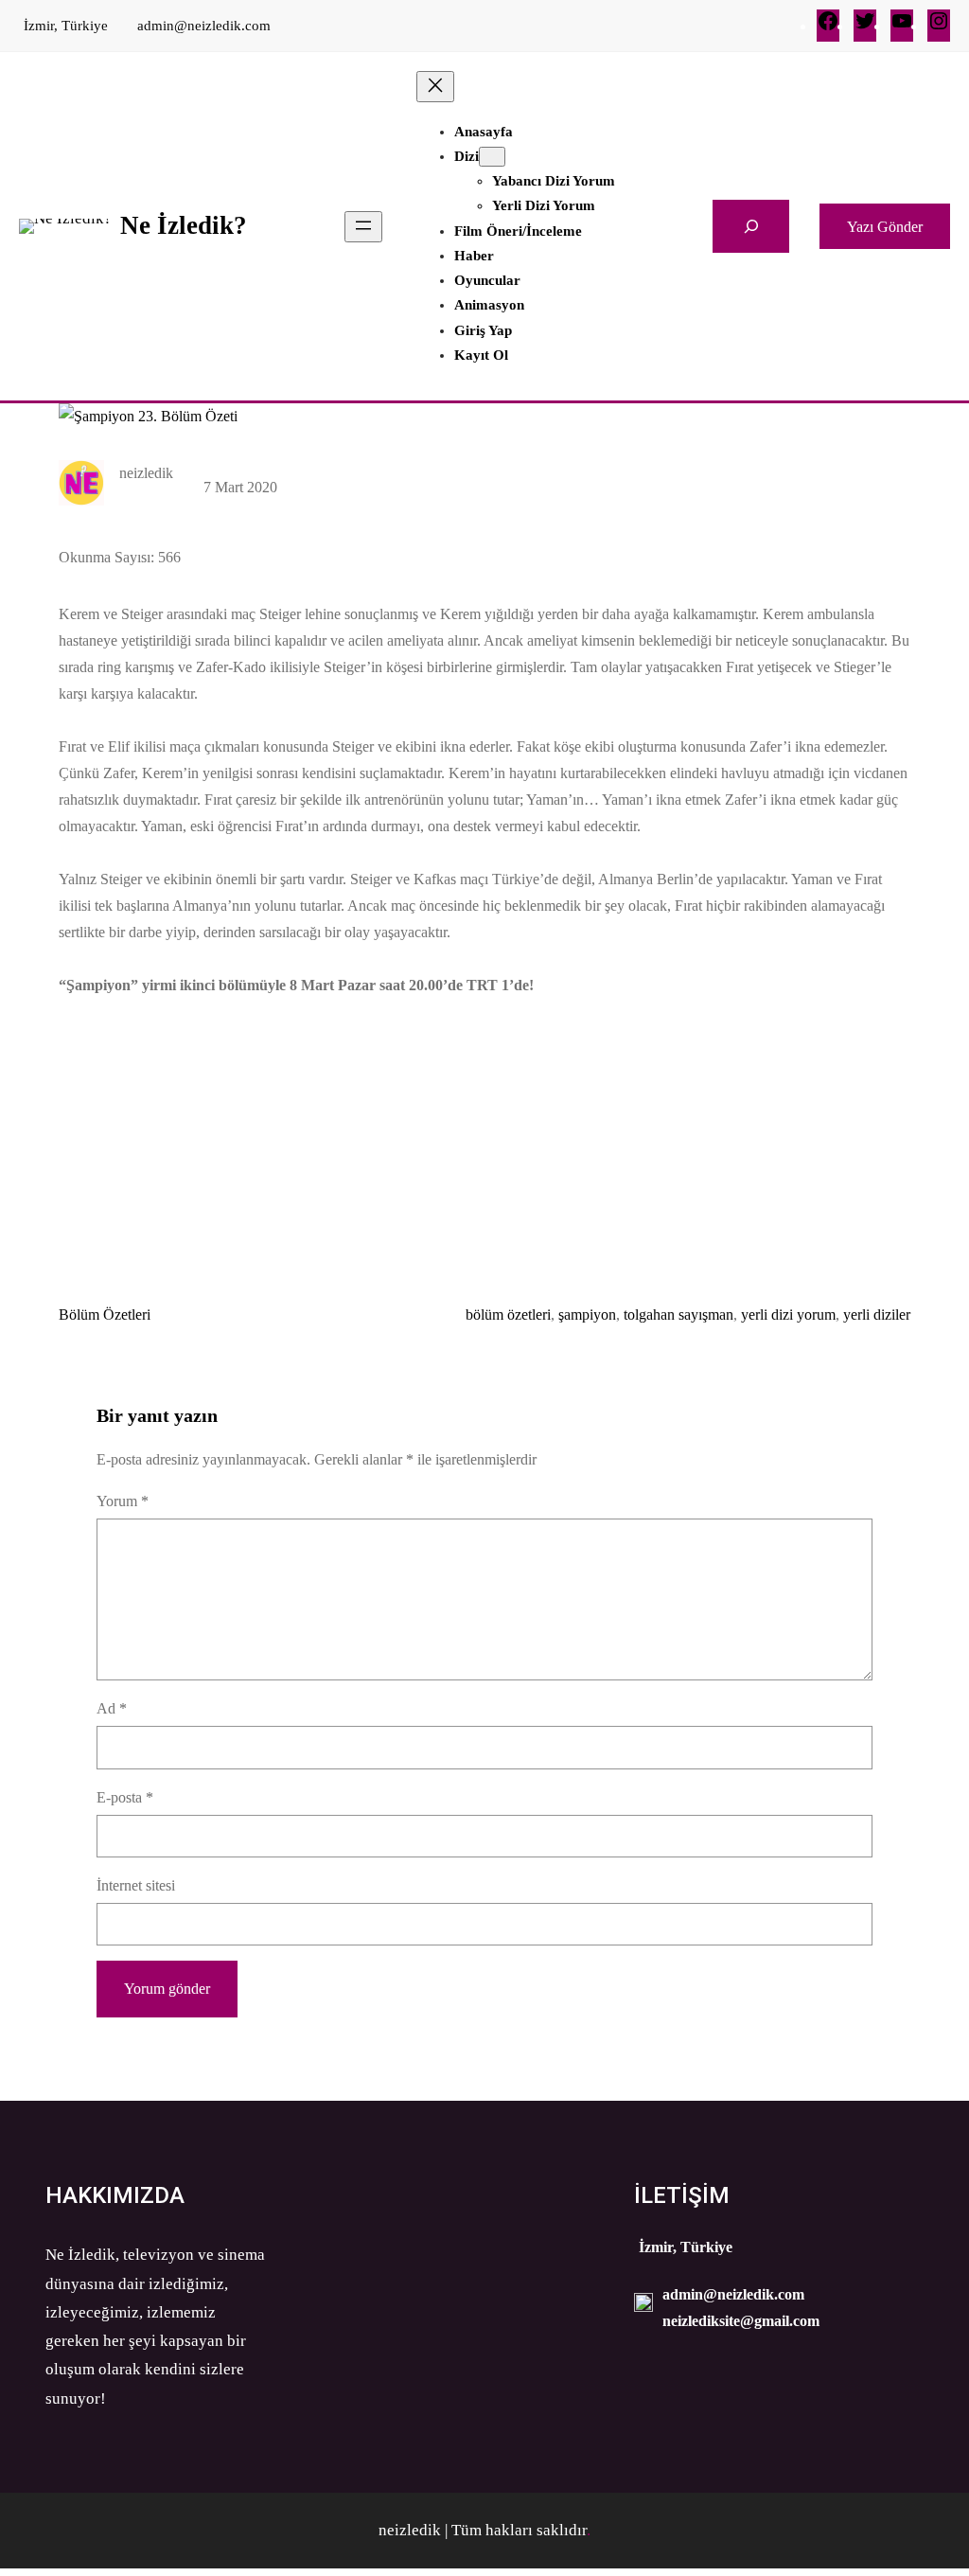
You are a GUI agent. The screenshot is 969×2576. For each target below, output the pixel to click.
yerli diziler (877, 1315)
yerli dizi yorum (788, 1315)
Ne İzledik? (184, 225)
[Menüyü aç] (363, 227)
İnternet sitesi (136, 1885)
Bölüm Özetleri (105, 1315)
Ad (112, 1708)
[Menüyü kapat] (435, 87)
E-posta (125, 1797)
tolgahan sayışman (678, 1315)
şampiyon (587, 1315)
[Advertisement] (484, 1139)
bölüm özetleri (508, 1315)
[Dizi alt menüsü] (492, 157)
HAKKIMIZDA (115, 2195)
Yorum (123, 1501)
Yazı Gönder (885, 227)
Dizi (467, 156)
